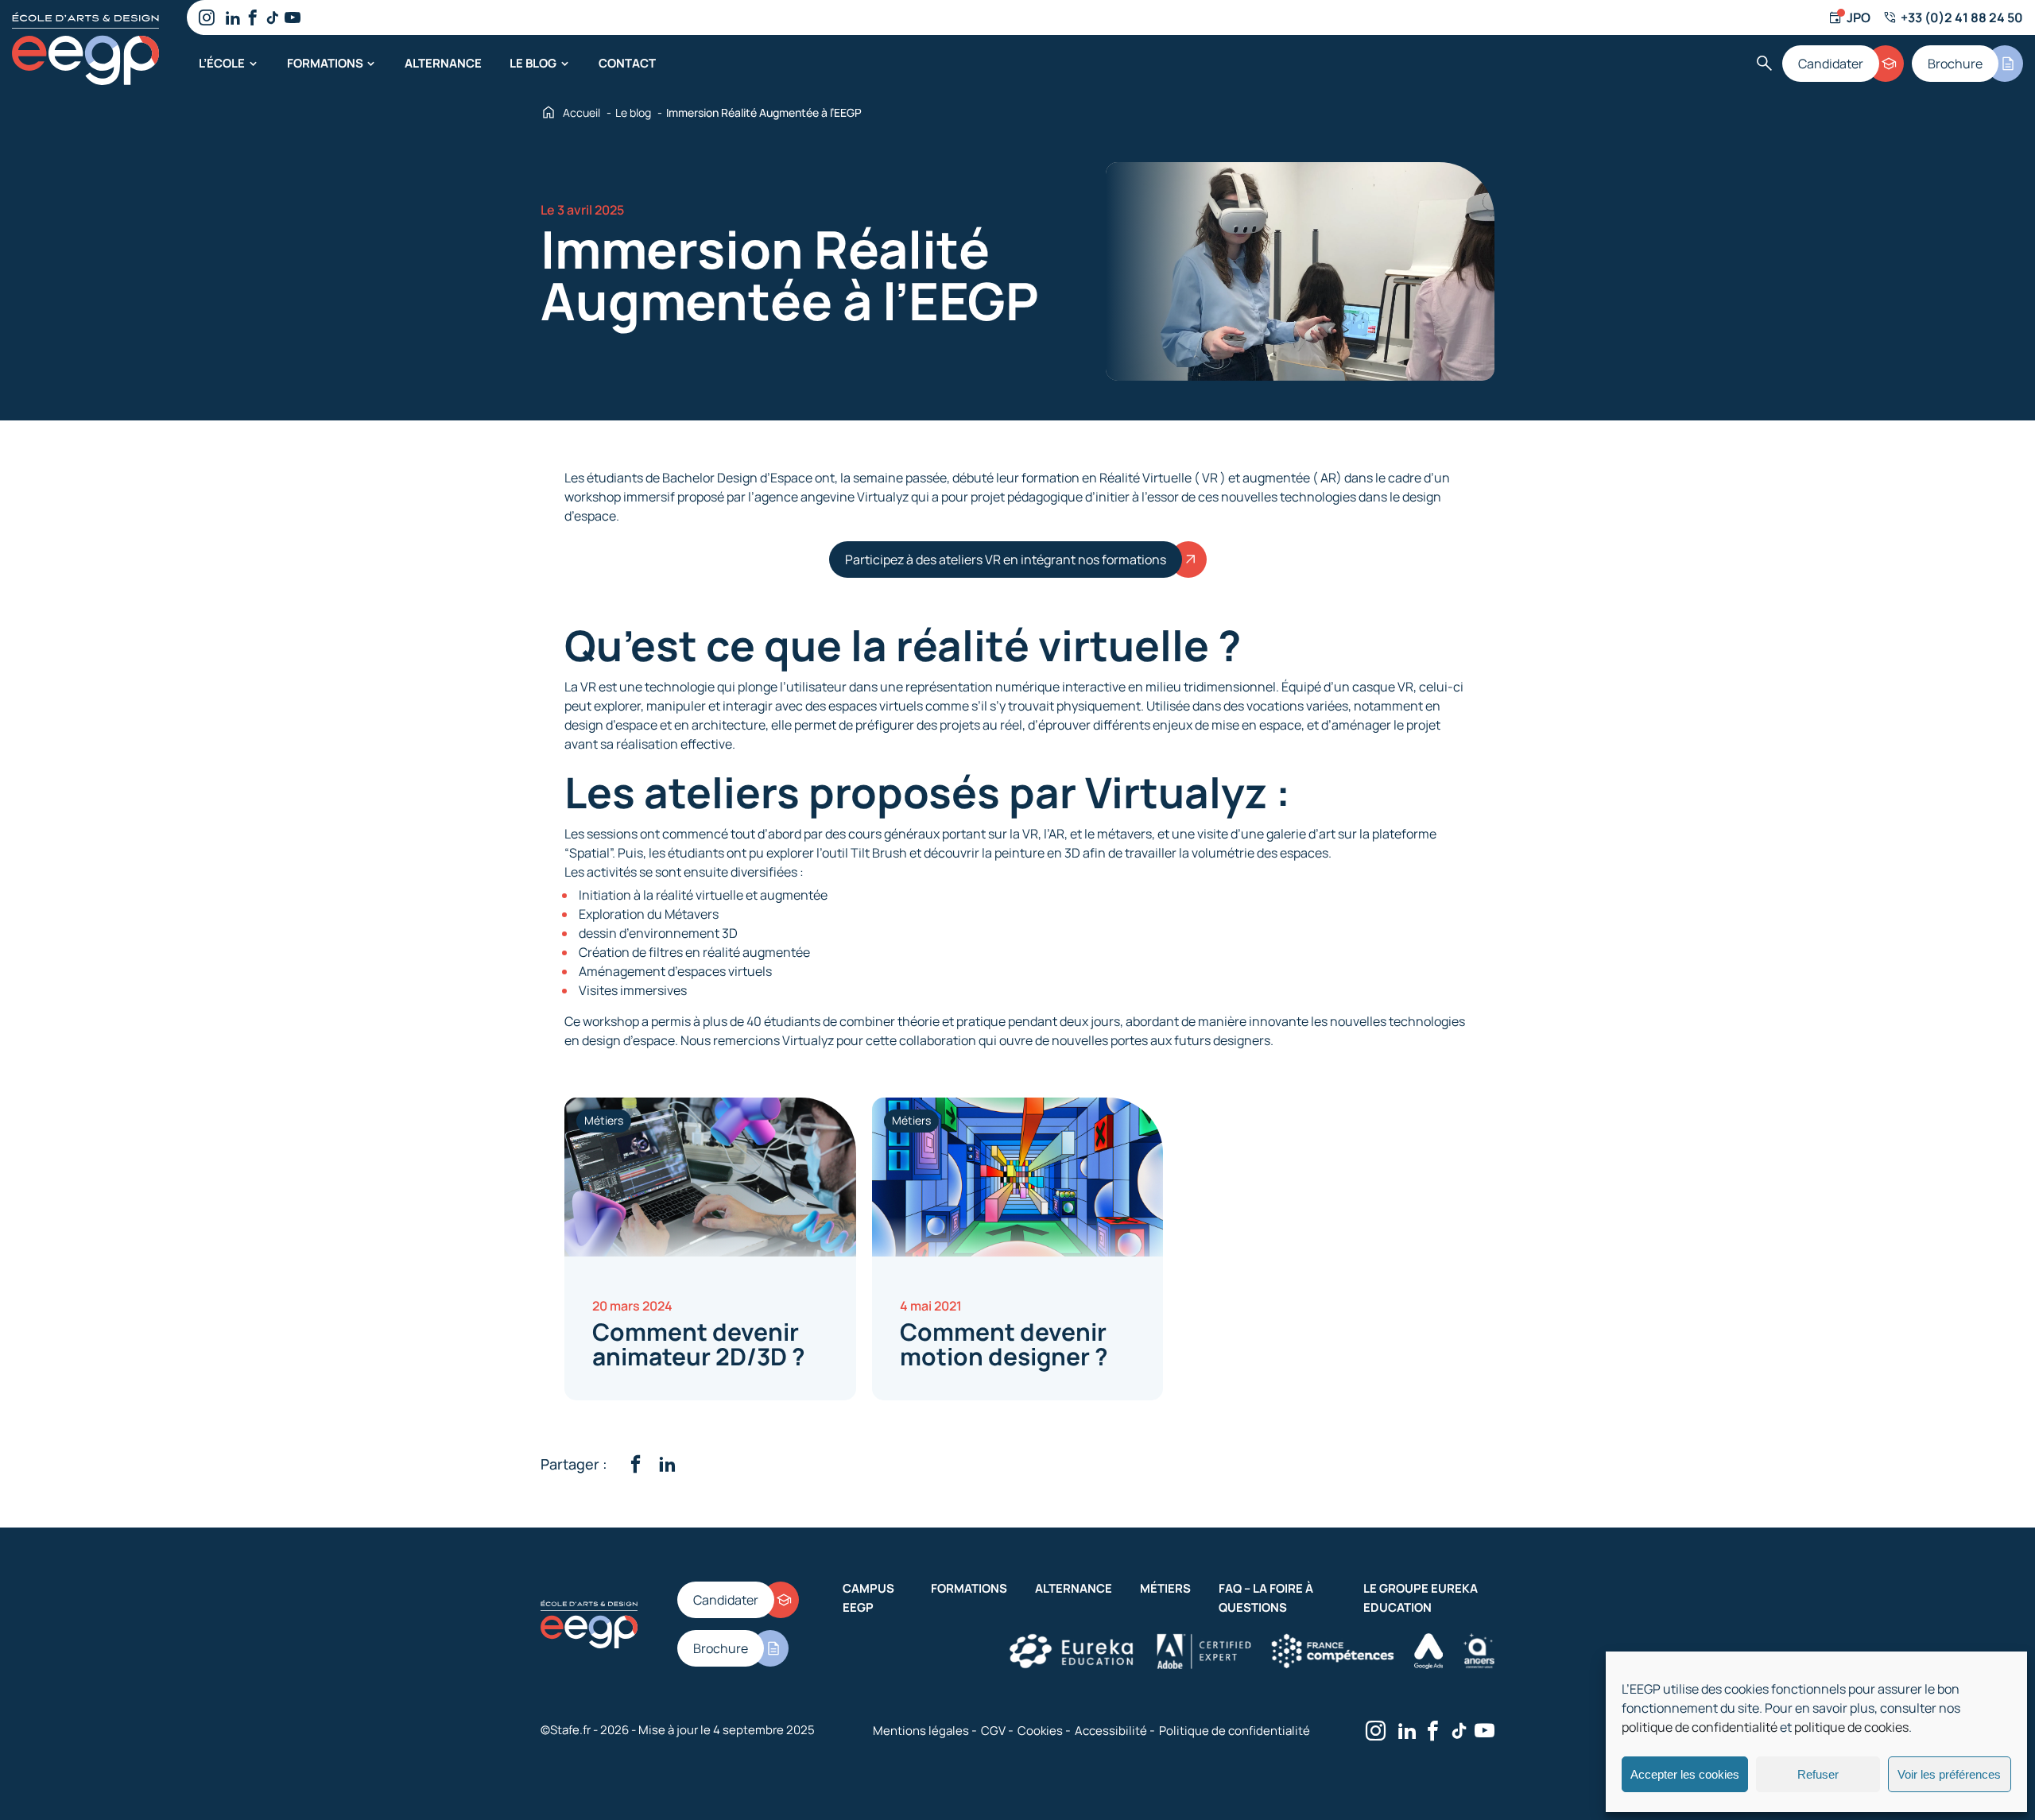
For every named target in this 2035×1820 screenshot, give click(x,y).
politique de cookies (1851, 1727)
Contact (627, 63)
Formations (325, 63)
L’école (222, 63)
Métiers (1165, 1588)
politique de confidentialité (1700, 1727)
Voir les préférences (1949, 1774)
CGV (993, 1731)
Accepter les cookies (1685, 1774)
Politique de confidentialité (1235, 1731)
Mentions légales (921, 1731)
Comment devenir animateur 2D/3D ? (699, 1344)
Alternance (443, 63)
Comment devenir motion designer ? (1004, 1344)
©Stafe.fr (566, 1730)
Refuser (1818, 1774)
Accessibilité (1111, 1731)
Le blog (533, 63)
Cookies (1040, 1731)
